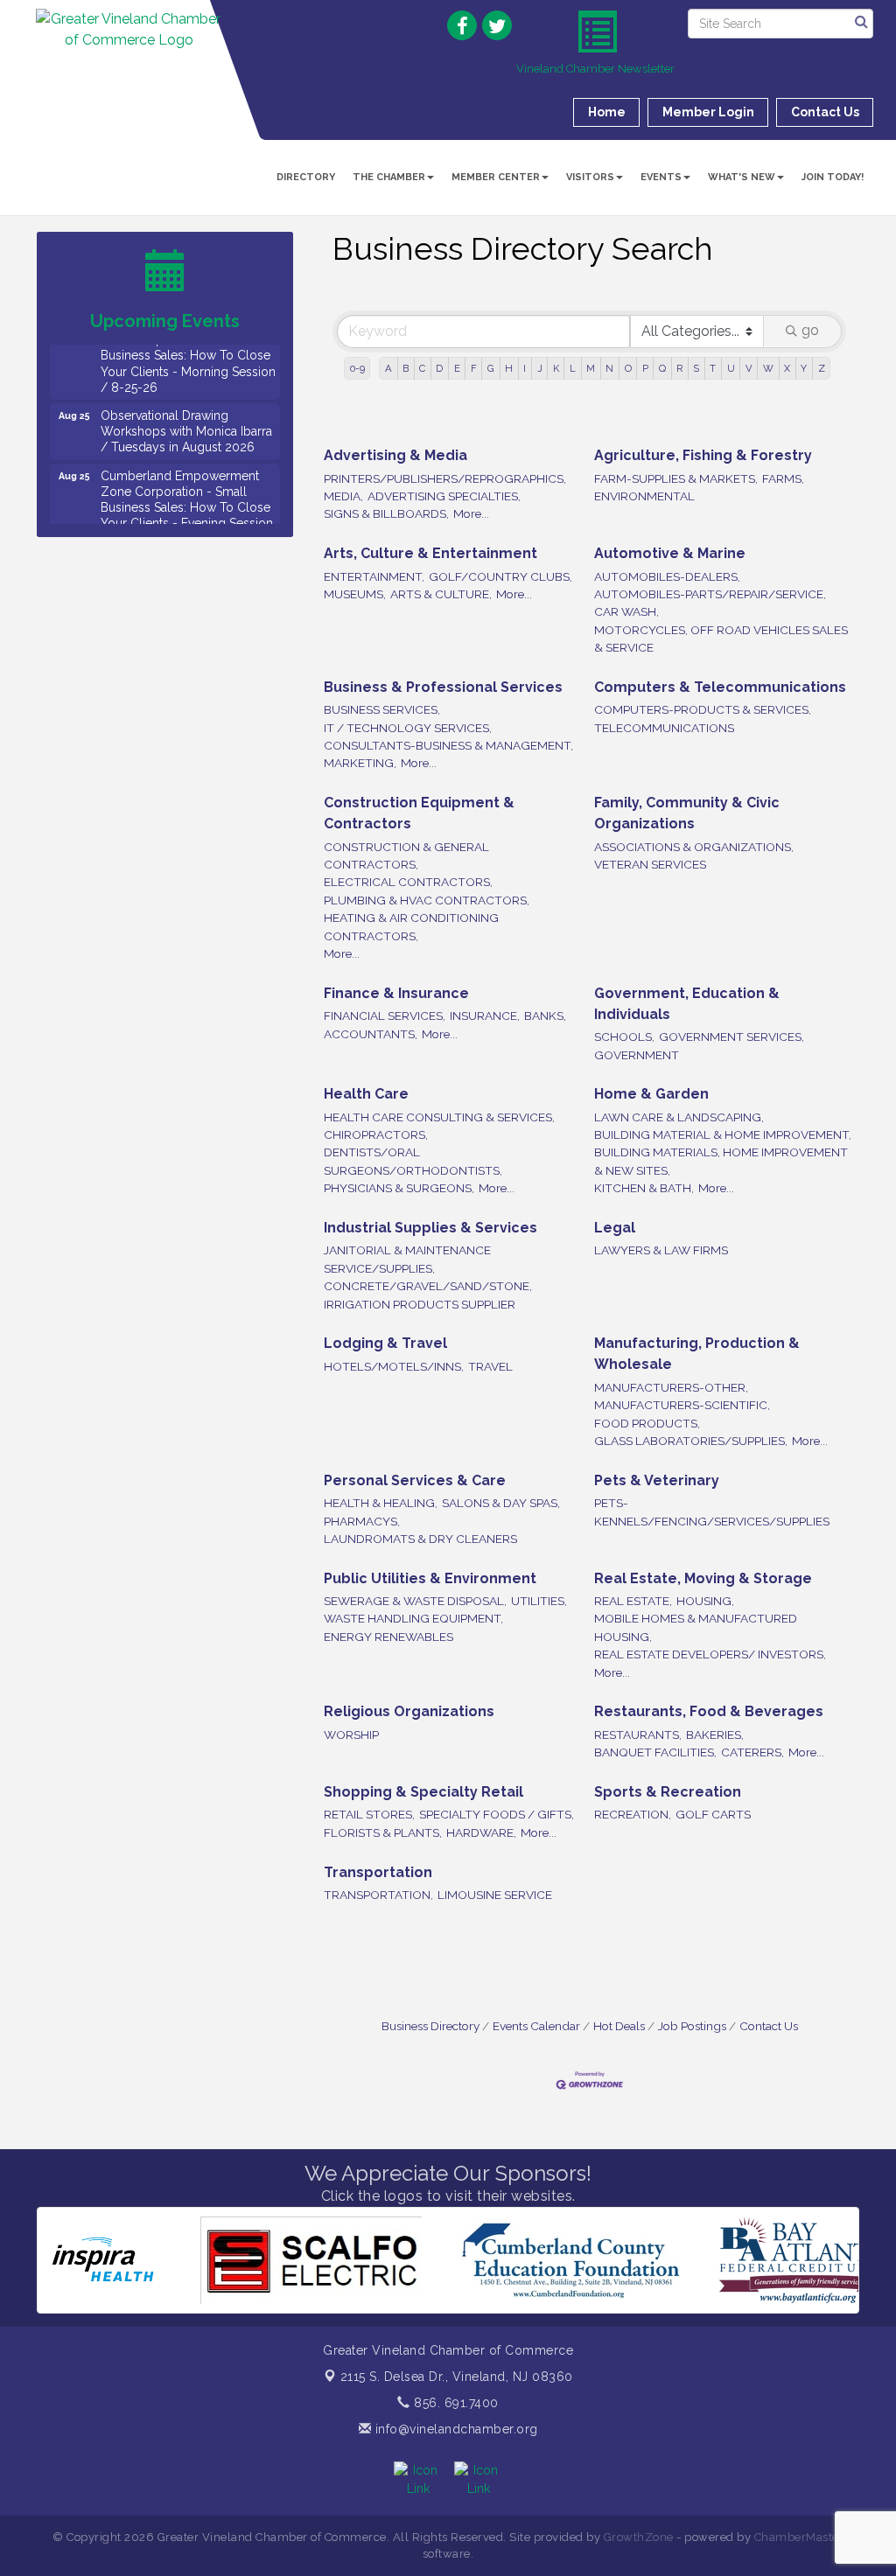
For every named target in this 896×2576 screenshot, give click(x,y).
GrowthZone (639, 2537)
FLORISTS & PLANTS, (383, 1833)
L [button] (573, 368)
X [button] (787, 368)
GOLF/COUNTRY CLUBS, (500, 576)
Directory (306, 177)
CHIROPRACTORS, (376, 1134)
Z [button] (822, 368)
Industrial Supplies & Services (430, 1228)
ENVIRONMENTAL (644, 496)
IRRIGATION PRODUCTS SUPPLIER (420, 1304)
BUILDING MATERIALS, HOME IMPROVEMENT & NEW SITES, (721, 1161)
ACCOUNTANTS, (371, 1034)
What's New (742, 177)
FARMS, (783, 478)
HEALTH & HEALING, (381, 1503)
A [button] (388, 368)
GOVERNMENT (637, 1055)
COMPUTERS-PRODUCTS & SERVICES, (703, 709)
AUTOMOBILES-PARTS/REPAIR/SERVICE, (710, 594)
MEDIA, (343, 496)
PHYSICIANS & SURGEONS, (399, 1188)
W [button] (768, 368)
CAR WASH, (626, 611)
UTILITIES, (539, 1601)
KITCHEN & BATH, (644, 1188)
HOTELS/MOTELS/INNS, (394, 1366)
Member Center (496, 177)
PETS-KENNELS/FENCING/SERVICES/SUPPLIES (712, 1511)
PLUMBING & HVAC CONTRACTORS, (427, 900)
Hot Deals (619, 2026)
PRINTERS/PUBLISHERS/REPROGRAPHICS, (445, 478)
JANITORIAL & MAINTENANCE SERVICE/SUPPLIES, (407, 1259)
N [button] (609, 368)
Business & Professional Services (443, 687)
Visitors (590, 177)
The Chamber (389, 177)
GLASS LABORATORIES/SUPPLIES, (691, 1441)
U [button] (731, 368)
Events (661, 177)
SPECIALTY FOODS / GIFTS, (497, 1814)
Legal (615, 1228)
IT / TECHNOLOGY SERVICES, (408, 728)
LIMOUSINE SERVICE (495, 1895)
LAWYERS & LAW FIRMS (661, 1250)
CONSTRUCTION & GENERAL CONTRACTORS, (406, 855)
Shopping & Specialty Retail (423, 1792)
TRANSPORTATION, (378, 1895)
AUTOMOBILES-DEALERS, (667, 576)
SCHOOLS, (624, 1037)
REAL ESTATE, (633, 1601)
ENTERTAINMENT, (374, 576)
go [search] (810, 330)
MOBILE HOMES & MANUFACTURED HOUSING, (696, 1627)
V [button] (749, 368)
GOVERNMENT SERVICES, (731, 1037)
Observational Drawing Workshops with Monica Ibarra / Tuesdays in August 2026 (186, 403)
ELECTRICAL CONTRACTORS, (408, 882)
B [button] (406, 368)
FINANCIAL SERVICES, (385, 1016)
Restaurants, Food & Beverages (709, 1711)
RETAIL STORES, (369, 1814)
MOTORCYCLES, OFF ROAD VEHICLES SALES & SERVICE (721, 639)
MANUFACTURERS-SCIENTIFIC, (682, 1405)
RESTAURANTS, (638, 1735)
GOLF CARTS (713, 1814)
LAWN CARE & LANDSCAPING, (679, 1117)
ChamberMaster (799, 2537)
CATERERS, (752, 1752)
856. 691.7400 (455, 2403)
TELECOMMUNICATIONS (664, 728)
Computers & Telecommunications (720, 687)
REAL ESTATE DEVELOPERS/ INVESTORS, (710, 1654)
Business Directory (430, 2026)
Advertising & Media (395, 455)
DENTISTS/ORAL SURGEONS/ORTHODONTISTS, (413, 1161)
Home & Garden (651, 1094)
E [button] (457, 368)
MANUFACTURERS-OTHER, (671, 1387)
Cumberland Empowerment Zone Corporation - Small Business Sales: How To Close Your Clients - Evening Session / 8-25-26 (187, 480)
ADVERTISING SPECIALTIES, (444, 496)
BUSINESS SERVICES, (382, 709)
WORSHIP (351, 1735)
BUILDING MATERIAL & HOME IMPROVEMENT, (723, 1134)
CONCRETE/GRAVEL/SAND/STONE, (428, 1286)
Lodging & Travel (385, 1343)
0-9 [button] (357, 368)
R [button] (679, 368)
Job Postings (692, 2026)
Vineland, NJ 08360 (457, 2377)
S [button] (696, 368)
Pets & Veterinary (657, 1480)
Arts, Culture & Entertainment (430, 553)
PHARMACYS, (362, 1521)
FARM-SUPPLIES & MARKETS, (676, 478)
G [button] (491, 368)
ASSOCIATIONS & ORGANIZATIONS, (694, 847)
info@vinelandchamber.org (455, 2429)
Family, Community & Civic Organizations (687, 813)
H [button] (509, 368)
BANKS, (545, 1016)
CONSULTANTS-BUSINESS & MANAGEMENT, (448, 745)
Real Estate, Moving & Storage (703, 1578)
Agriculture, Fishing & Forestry (703, 455)
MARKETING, (360, 763)
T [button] (713, 368)
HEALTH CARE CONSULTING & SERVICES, (439, 1117)
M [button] (591, 368)
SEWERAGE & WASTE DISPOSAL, (415, 1601)
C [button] (422, 368)
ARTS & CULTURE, (441, 594)
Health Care (366, 1094)
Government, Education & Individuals (687, 1004)
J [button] (540, 368)
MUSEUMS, (355, 594)
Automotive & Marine (670, 553)
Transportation (378, 1872)
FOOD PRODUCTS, (647, 1423)
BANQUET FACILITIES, (655, 1752)
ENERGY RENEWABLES (388, 1637)
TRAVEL (490, 1366)
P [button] (645, 368)
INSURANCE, (485, 1016)
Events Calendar (536, 2026)
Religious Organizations (409, 1711)
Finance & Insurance (396, 993)
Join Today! (833, 177)
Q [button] (662, 368)
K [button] (556, 368)
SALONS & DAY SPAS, (501, 1503)
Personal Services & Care (415, 1480)
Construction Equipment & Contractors (419, 813)
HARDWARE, (481, 1833)
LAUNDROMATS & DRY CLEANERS (420, 1539)
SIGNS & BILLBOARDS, (386, 513)
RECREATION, (633, 1814)
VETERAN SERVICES (650, 864)
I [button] (525, 368)
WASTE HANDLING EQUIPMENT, (413, 1618)
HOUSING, (705, 1601)
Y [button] (804, 368)
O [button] (628, 368)
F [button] (474, 368)
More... (471, 513)
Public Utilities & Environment (430, 1578)
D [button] (439, 368)
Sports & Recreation (668, 1792)
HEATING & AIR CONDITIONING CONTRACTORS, (411, 926)
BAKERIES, (715, 1735)
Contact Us (769, 2026)
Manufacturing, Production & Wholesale (697, 1354)
